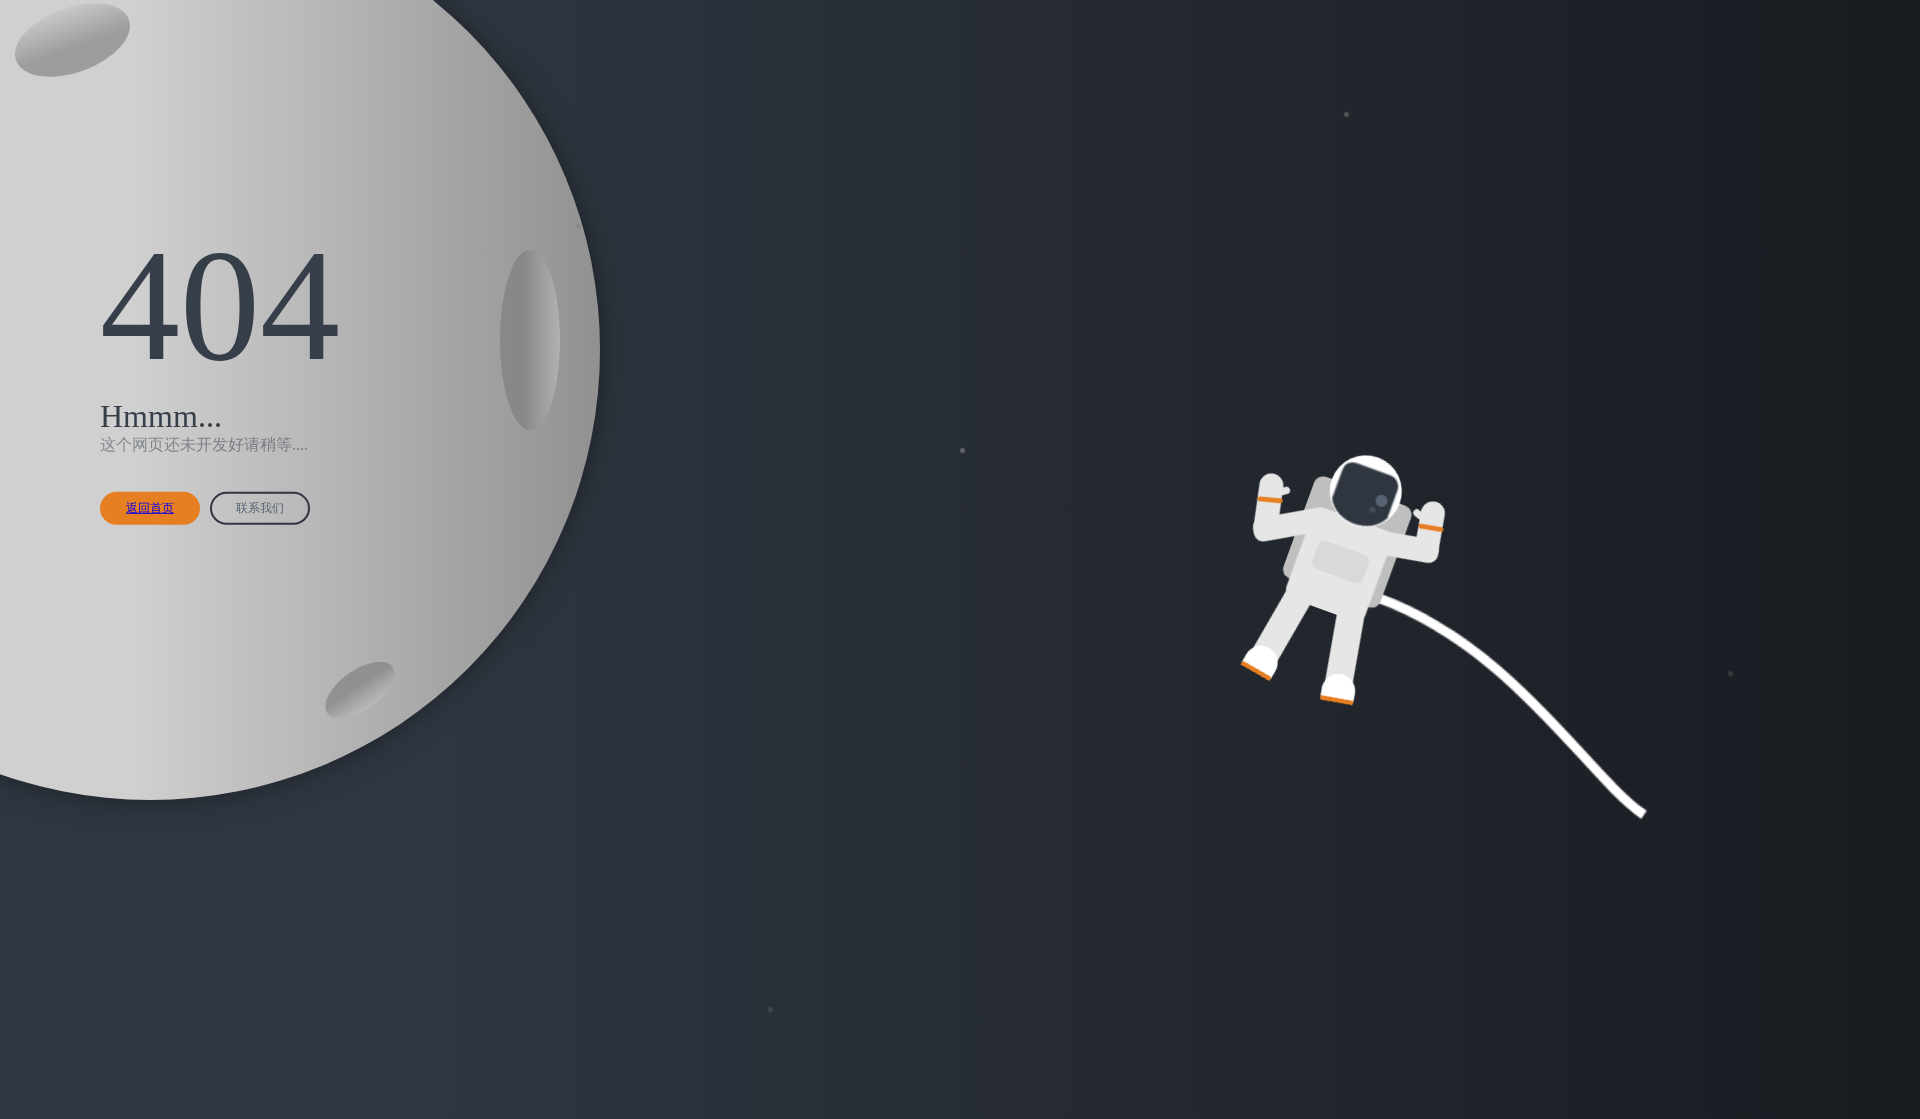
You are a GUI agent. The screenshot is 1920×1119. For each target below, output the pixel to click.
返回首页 (150, 508)
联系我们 (260, 508)
